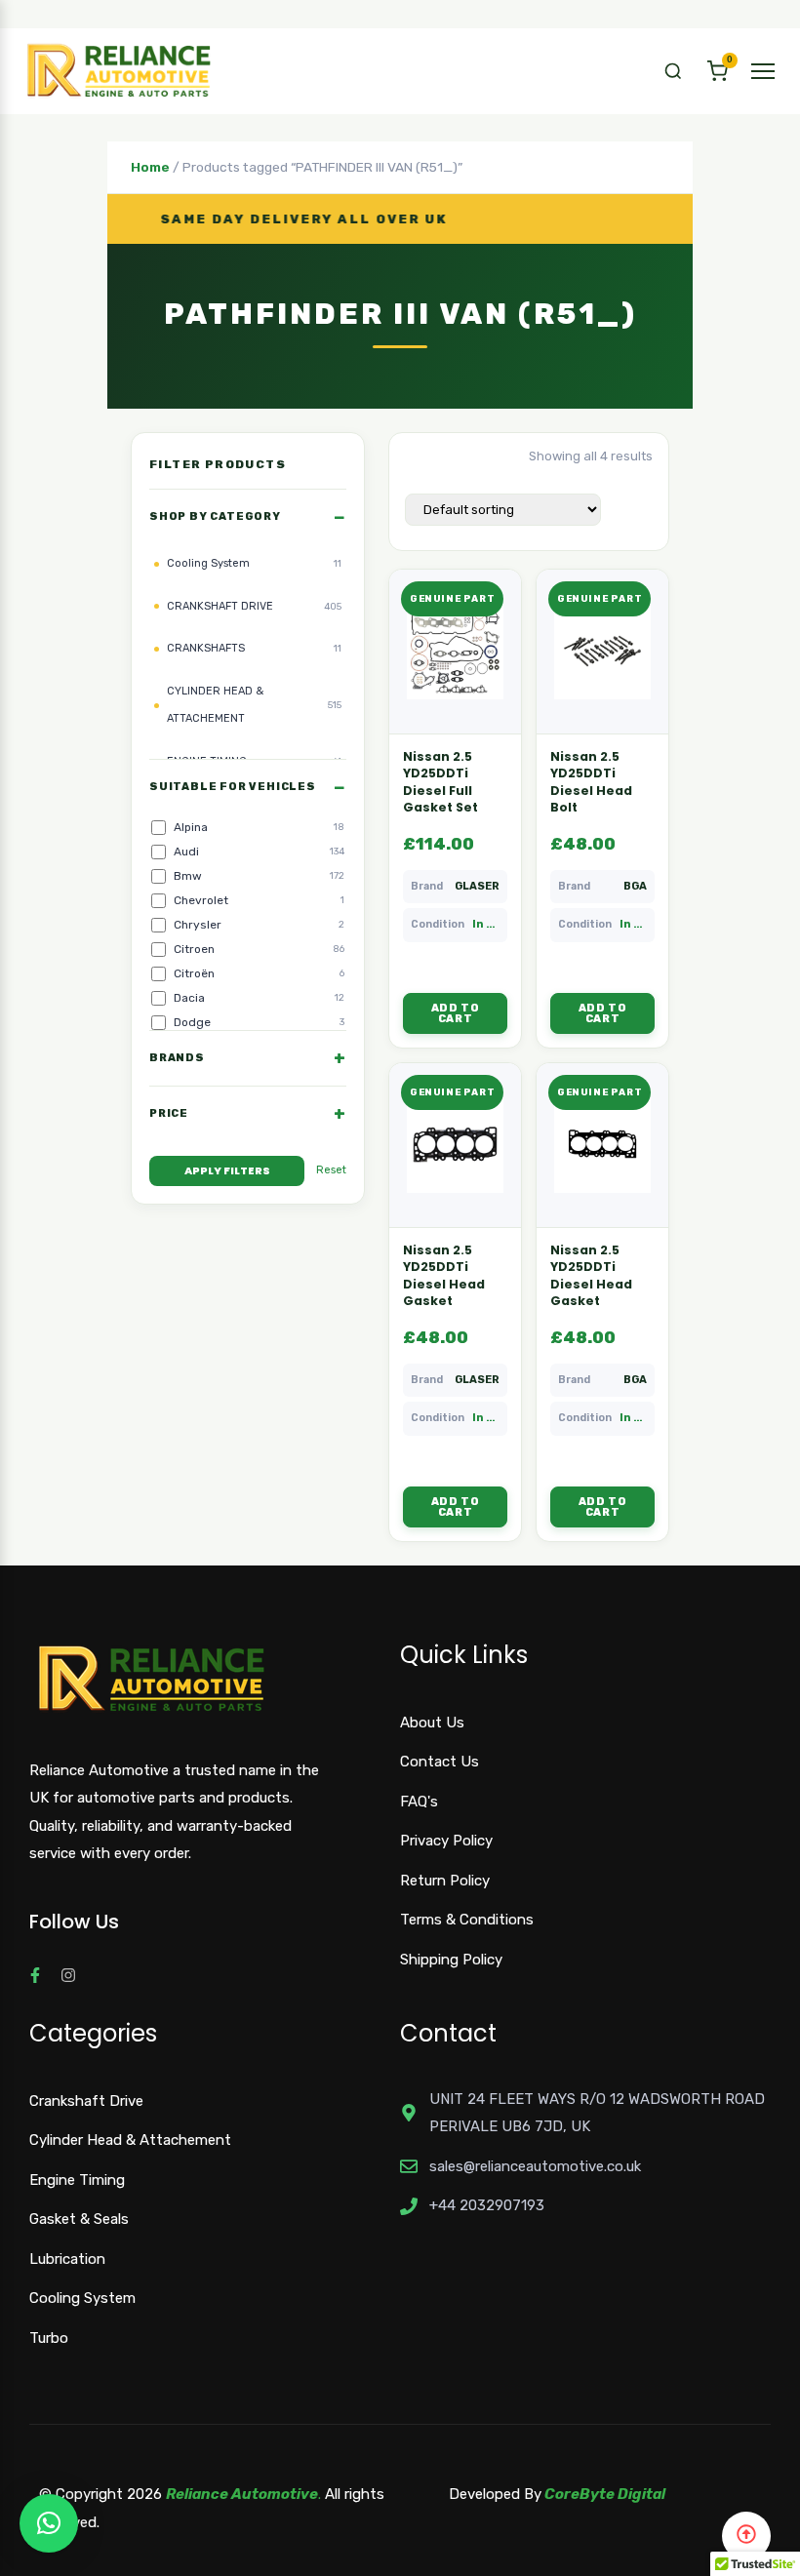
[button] (673, 71)
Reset (331, 1170)
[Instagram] (68, 1975)
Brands (177, 1058)
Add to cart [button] (456, 1013)
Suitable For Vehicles (233, 787)
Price (169, 1113)
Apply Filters (227, 1170)
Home (150, 167)
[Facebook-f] (35, 1975)
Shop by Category (215, 516)
